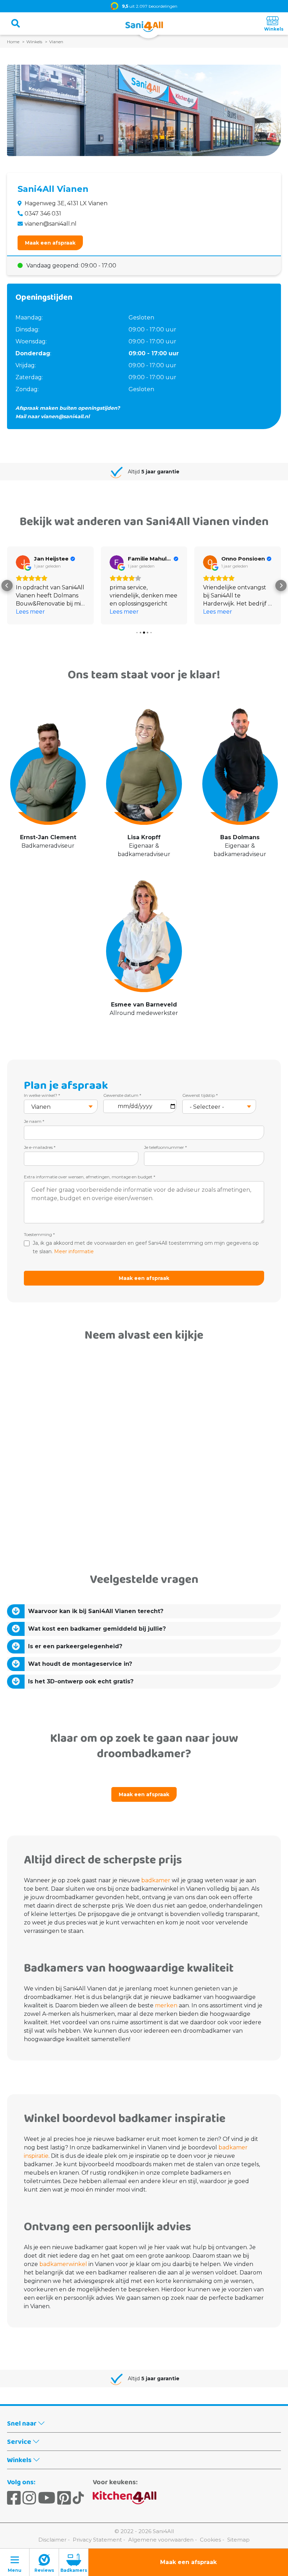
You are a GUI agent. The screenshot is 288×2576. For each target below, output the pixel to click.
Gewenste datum (122, 1095)
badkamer (155, 1880)
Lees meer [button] (30, 612)
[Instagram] (29, 2498)
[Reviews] (44, 2562)
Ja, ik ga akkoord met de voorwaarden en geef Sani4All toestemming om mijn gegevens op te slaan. (146, 1247)
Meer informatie (74, 1251)
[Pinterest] (64, 2498)
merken (165, 2005)
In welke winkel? (42, 1095)
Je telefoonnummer (165, 1147)
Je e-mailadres (40, 1147)
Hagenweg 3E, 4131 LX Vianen (66, 203)
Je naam (34, 1121)
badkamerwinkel (63, 2264)
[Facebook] (14, 2498)
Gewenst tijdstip (200, 1095)
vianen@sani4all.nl (51, 224)
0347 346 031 (43, 213)
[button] (7, 585)
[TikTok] (78, 2498)
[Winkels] (273, 24)
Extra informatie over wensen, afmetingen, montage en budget (90, 1177)
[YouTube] (47, 2498)
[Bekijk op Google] (23, 562)
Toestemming (39, 1234)
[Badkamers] (74, 2562)
